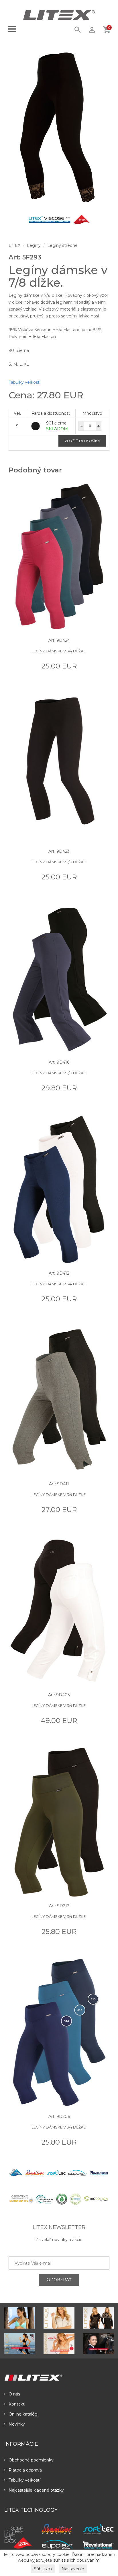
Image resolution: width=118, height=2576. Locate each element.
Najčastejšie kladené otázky (36, 2490)
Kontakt (17, 2404)
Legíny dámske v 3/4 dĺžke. (59, 651)
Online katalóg (23, 2414)
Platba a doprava (25, 2470)
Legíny (34, 245)
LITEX (14, 245)
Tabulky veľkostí (24, 382)
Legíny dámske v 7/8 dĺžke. (59, 862)
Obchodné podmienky (31, 2460)
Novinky (17, 2424)
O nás (14, 2394)
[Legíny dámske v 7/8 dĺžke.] (59, 128)
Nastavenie (73, 2569)
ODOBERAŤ (59, 2280)
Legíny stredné (62, 245)
